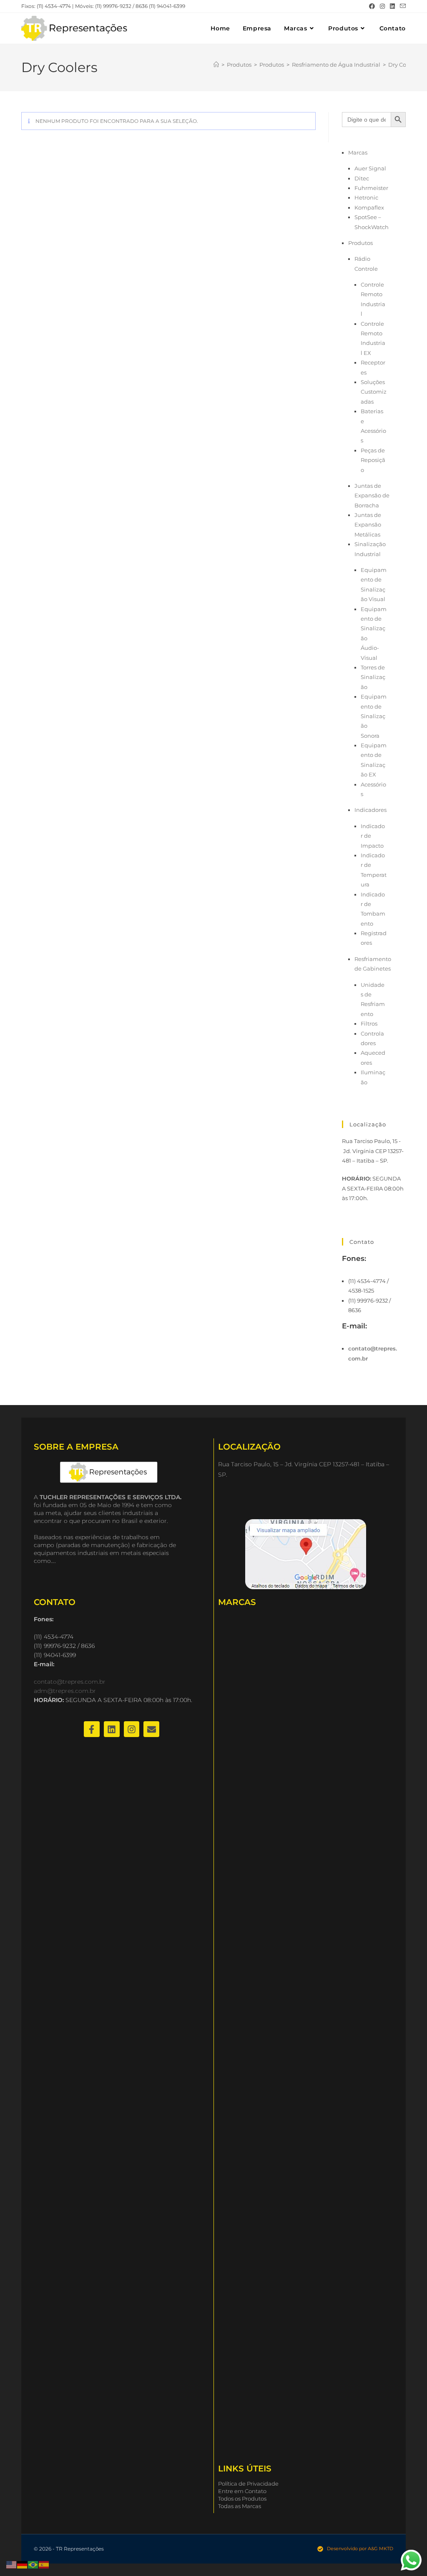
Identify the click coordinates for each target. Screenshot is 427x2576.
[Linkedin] (112, 1729)
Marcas (358, 152)
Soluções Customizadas (374, 392)
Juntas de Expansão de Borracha (372, 495)
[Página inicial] (216, 65)
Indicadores (370, 810)
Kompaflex (369, 207)
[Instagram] (132, 1729)
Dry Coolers (404, 65)
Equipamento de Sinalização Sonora (374, 716)
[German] (23, 2564)
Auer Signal (370, 168)
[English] (12, 2564)
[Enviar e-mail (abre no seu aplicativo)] (402, 6)
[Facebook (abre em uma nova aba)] (372, 6)
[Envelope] (151, 1729)
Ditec (362, 178)
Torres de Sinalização (373, 677)
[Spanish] (44, 2564)
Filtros (369, 1023)
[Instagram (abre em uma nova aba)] (382, 6)
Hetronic (366, 197)
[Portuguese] (33, 2564)
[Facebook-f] (92, 1729)
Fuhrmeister (371, 188)
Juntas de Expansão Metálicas (368, 525)
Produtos (360, 243)
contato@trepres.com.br (70, 1682)
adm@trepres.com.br (65, 1691)
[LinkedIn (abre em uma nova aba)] (392, 6)
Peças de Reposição (373, 460)
